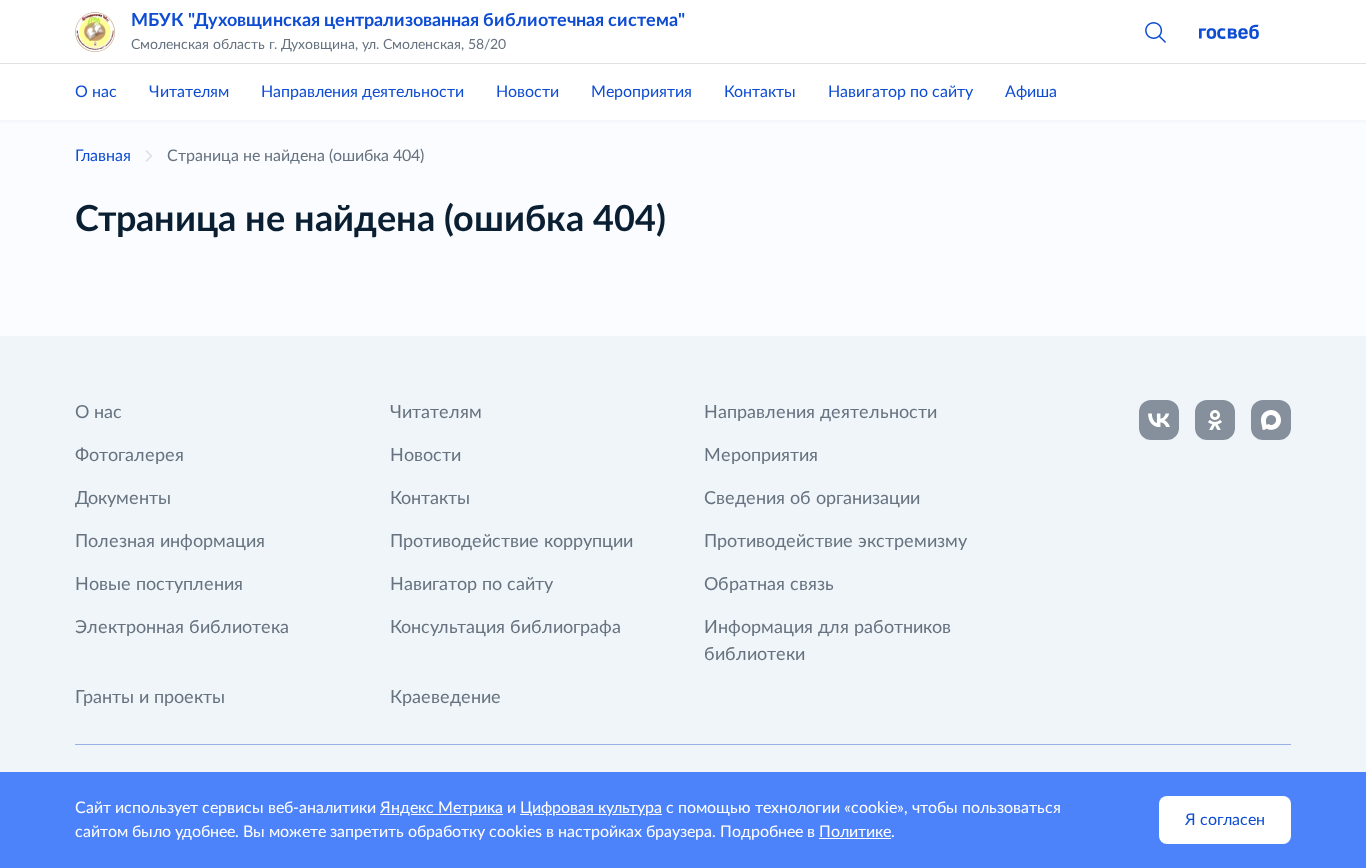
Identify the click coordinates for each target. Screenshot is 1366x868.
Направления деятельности (362, 92)
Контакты (760, 92)
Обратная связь (769, 585)
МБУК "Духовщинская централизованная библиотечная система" (408, 21)
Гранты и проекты (150, 698)
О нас (96, 92)
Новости (527, 92)
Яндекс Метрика (441, 808)
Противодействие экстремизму (835, 542)
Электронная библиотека (182, 628)
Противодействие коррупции (511, 542)
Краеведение (445, 698)
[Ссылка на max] (1271, 420)
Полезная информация (170, 542)
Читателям (189, 92)
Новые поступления (159, 585)
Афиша (1031, 92)
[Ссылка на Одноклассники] (1215, 420)
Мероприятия (641, 92)
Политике (855, 832)
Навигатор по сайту (900, 92)
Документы (123, 499)
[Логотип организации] (95, 32)
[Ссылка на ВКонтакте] (1159, 420)
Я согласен (1225, 820)
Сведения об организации (812, 499)
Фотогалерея (129, 456)
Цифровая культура (591, 808)
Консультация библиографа (505, 628)
